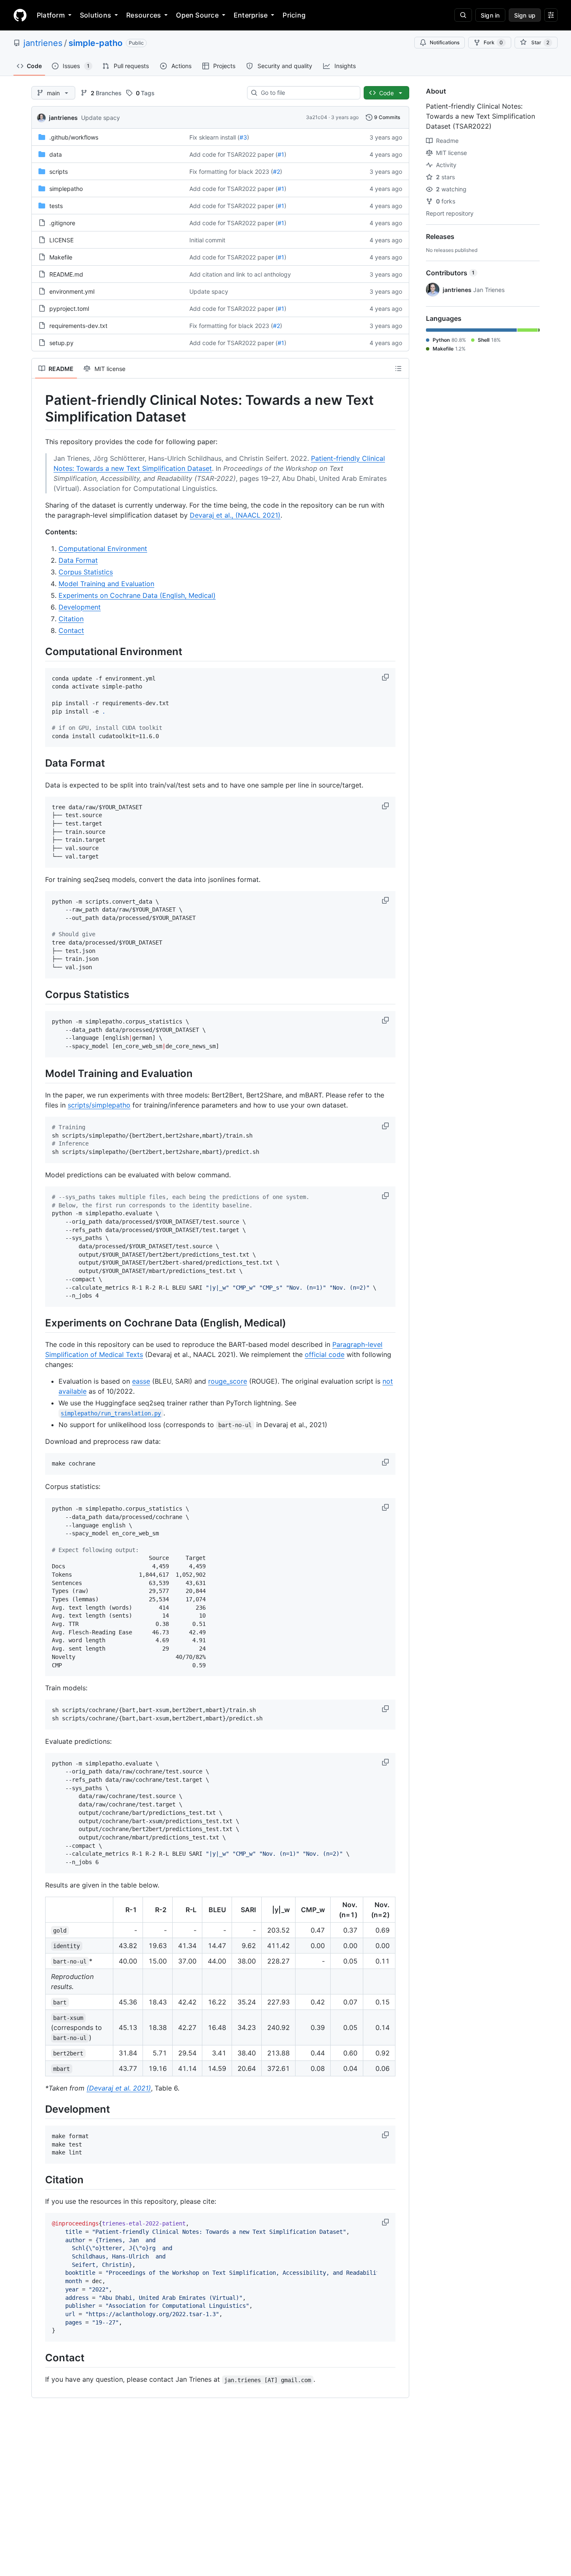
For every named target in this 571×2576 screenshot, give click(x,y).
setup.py (61, 343)
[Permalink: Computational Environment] (39, 651)
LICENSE (61, 240)
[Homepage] (20, 15)
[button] (386, 677)
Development (80, 607)
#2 (277, 171)
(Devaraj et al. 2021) (119, 2088)
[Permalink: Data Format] (39, 763)
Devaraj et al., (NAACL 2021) (235, 515)
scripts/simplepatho (99, 1105)
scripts (59, 171)
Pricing (294, 15)
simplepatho (66, 189)
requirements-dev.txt (78, 326)
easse (141, 1381)
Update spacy (101, 118)
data (56, 154)
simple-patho (96, 43)
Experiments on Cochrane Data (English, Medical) (137, 595)
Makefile (61, 257)
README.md (66, 274)
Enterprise (251, 15)
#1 (281, 154)
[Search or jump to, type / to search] (463, 15)
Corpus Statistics (86, 572)
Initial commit (207, 240)
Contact (71, 630)
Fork (493, 42)
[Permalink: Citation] (39, 2180)
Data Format (78, 560)
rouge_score (228, 1381)
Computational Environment (103, 549)
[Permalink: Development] (39, 2109)
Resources (144, 15)
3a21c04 (317, 117)
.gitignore (62, 223)
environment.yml (72, 291)
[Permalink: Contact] (39, 2358)
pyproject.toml (69, 309)
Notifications (445, 42)
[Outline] (398, 368)
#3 (243, 137)
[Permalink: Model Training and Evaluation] (39, 1073)
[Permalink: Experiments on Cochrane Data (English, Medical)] (39, 1323)
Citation (71, 619)
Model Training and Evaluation (106, 584)
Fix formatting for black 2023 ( (231, 171)
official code (325, 1354)
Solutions (96, 15)
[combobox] (307, 93)
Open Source (197, 15)
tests (56, 206)
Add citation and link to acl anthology (240, 274)
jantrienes (43, 43)
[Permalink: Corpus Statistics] (39, 994)
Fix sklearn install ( (214, 137)
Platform (51, 15)
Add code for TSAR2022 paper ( (233, 154)
